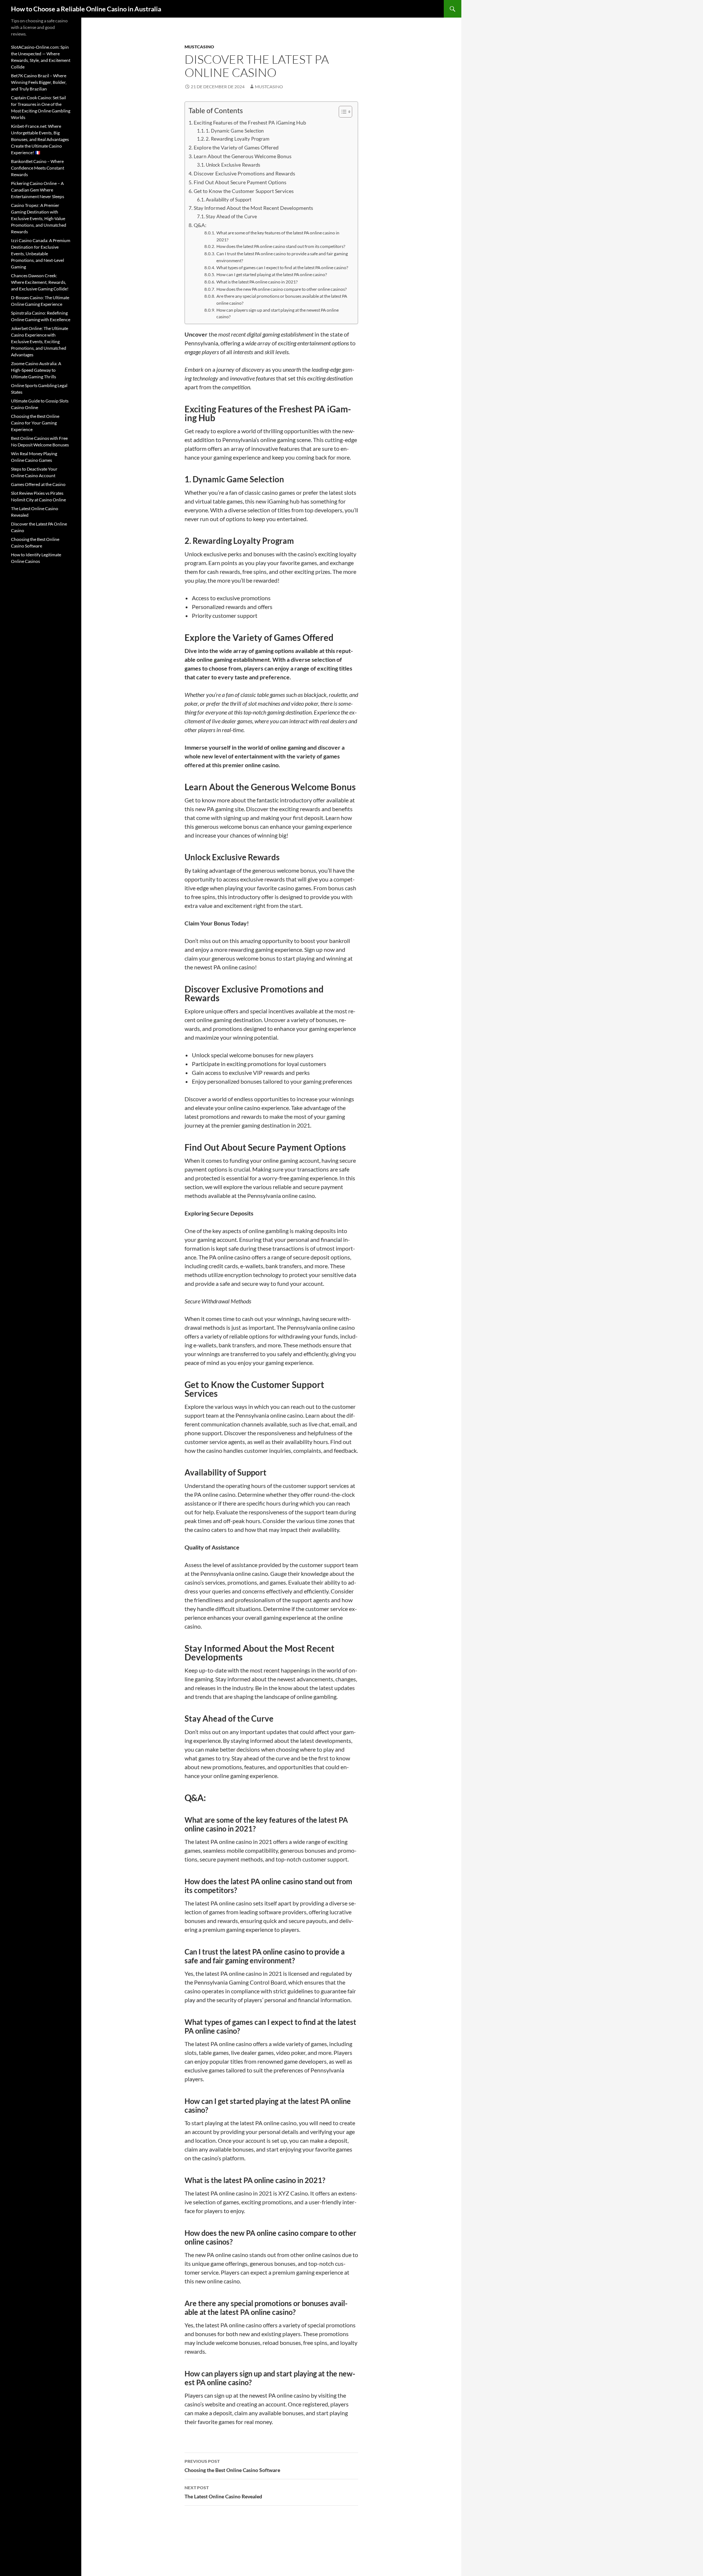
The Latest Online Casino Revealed (223, 2492)
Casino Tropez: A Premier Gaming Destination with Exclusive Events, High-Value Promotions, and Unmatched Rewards (39, 218)
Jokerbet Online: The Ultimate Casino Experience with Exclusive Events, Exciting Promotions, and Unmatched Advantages (40, 342)
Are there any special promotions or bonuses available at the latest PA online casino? (282, 299)
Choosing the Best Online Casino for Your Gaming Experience (35, 423)
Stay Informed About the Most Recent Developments (253, 208)
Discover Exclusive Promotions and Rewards (244, 173)
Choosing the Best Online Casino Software (232, 2466)
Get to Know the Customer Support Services (244, 191)
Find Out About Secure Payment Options (240, 182)
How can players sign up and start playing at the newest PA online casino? (278, 313)
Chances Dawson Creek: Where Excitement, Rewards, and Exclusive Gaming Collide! (40, 282)
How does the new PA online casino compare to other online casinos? (281, 289)
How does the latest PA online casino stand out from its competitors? (281, 246)
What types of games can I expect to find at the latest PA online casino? (282, 267)
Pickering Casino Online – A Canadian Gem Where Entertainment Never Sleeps (38, 190)
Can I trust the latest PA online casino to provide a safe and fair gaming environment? (282, 257)
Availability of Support (229, 200)
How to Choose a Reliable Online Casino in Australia (86, 9)
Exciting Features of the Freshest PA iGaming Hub (250, 123)
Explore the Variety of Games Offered (236, 147)
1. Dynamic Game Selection (235, 131)
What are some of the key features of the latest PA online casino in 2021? (278, 236)
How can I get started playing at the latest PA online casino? (271, 274)
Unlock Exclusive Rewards (233, 165)
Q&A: (200, 225)
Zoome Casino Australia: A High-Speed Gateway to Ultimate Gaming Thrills (36, 370)
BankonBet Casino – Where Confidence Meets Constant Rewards (38, 168)
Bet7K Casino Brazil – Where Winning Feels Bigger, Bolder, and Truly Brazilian (39, 82)
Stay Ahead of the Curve (231, 216)
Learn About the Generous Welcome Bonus (243, 156)
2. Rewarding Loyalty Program (238, 139)
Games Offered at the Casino (38, 484)
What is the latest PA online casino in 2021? (257, 282)
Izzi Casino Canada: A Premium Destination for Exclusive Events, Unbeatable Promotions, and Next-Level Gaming (41, 254)
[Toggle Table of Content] (342, 112)
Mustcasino (199, 47)
